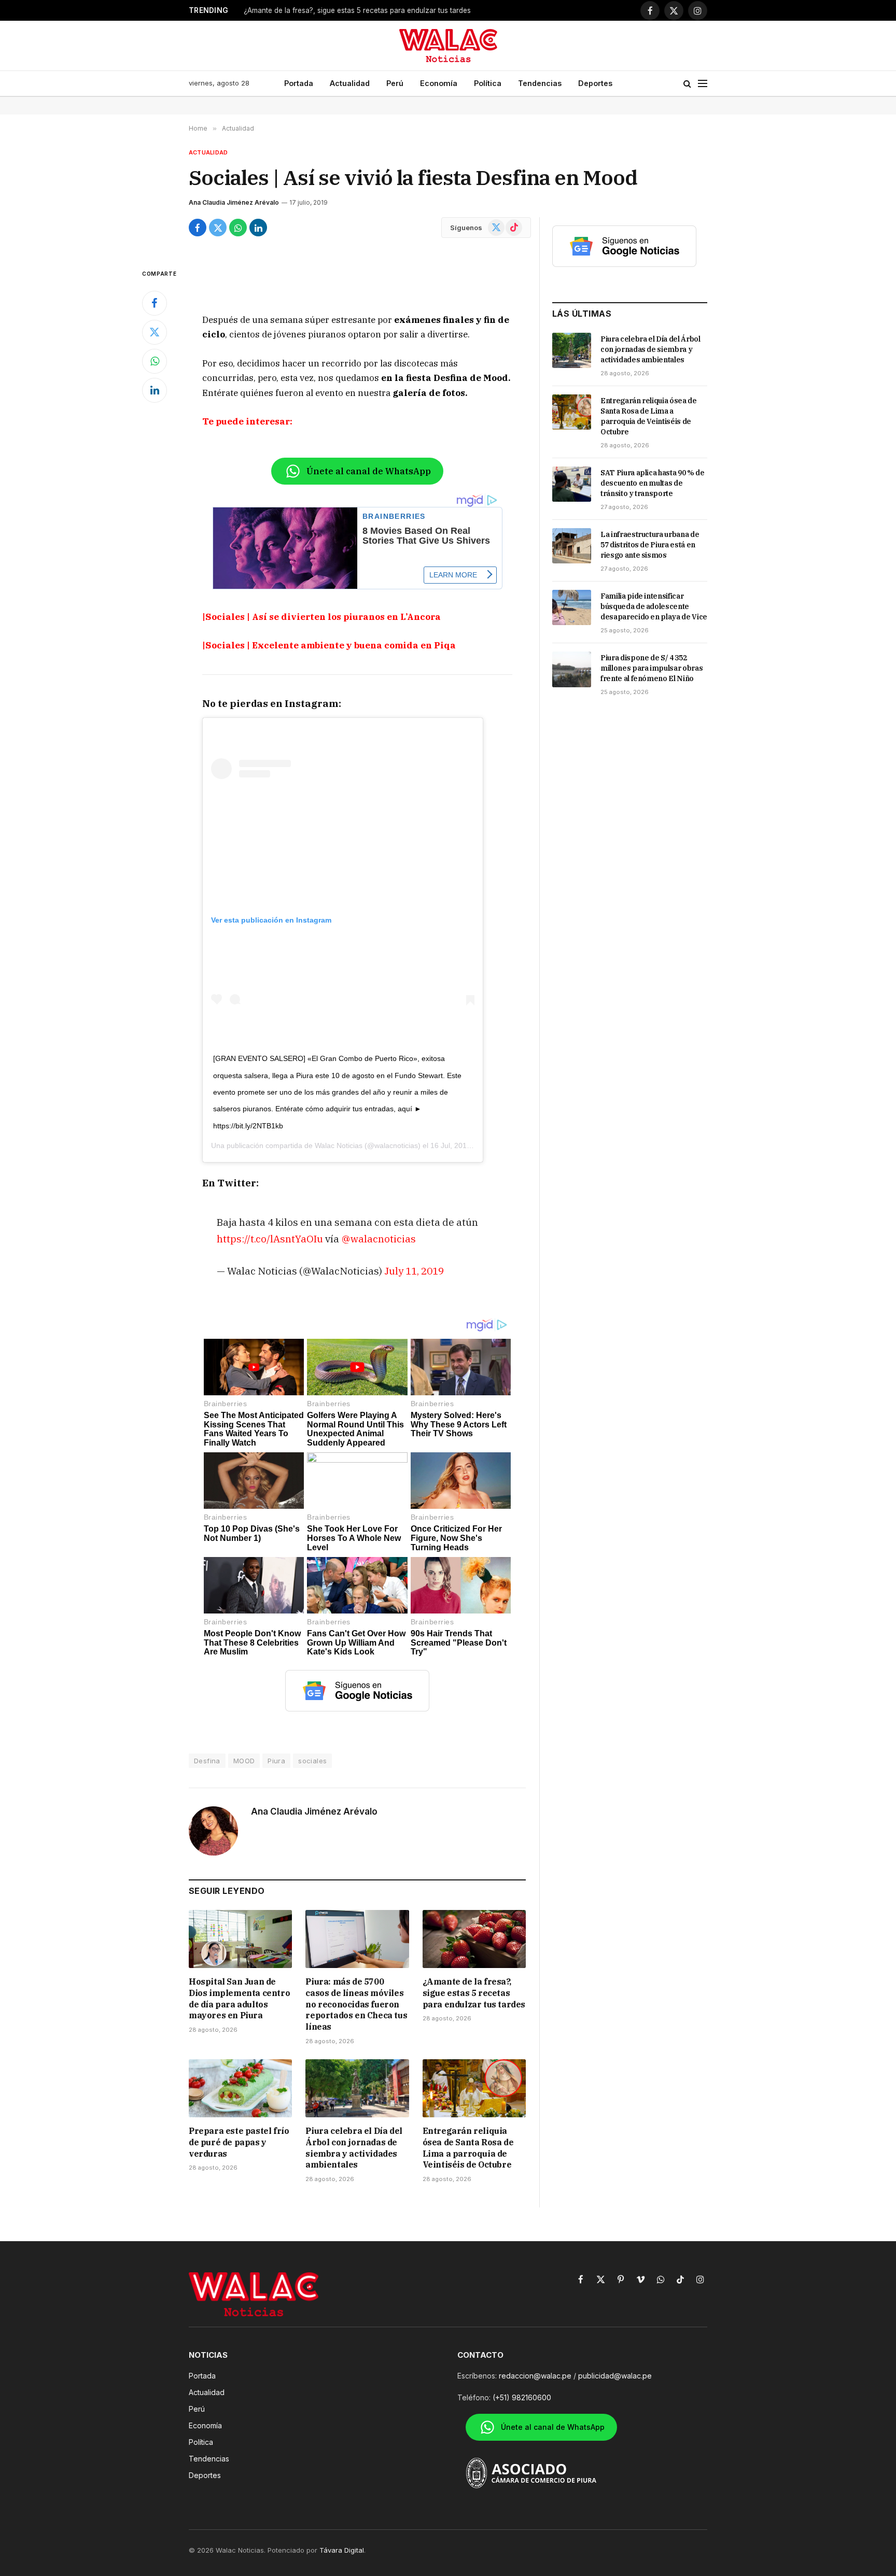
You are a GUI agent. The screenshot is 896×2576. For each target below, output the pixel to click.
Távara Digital (342, 2550)
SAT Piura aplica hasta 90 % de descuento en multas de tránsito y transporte (653, 483)
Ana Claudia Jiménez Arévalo (234, 202)
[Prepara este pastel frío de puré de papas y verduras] (240, 2088)
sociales (312, 1761)
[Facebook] (155, 303)
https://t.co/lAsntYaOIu (270, 1239)
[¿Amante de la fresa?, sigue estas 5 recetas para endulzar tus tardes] (474, 1939)
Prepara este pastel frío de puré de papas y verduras (239, 2142)
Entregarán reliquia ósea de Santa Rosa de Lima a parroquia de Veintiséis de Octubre (468, 2148)
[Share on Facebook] (198, 228)
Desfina (207, 1761)
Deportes (595, 83)
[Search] (687, 84)
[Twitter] (155, 332)
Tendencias (540, 83)
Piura (276, 1761)
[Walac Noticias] (448, 46)
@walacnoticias (379, 1239)
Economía (439, 83)
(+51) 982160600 (522, 2397)
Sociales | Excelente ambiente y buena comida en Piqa (331, 645)
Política (488, 83)
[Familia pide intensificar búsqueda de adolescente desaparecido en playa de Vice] (572, 607)
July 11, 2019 (414, 1271)
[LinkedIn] (155, 390)
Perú (395, 83)
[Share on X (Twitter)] (218, 228)
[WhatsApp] (155, 361)
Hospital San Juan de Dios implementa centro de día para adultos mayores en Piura (239, 1998)
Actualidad (350, 83)
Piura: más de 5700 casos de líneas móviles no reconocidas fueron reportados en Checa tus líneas (356, 2004)
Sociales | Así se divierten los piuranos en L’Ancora (323, 617)
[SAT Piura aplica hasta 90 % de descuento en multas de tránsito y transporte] (572, 484)
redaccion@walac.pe (535, 2376)
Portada (299, 83)
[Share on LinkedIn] (258, 228)
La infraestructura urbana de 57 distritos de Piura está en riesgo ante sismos (650, 545)
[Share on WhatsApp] (238, 228)
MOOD (244, 1761)
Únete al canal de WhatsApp (369, 471)
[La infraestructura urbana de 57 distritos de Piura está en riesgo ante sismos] (572, 546)
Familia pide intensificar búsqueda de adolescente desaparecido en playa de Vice (654, 606)
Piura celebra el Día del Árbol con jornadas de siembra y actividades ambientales (354, 2148)
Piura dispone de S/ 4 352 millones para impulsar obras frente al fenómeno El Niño (652, 668)
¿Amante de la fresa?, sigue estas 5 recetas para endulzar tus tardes (357, 10)
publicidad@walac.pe (615, 2376)
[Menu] (703, 84)
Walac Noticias (339, 1145)
